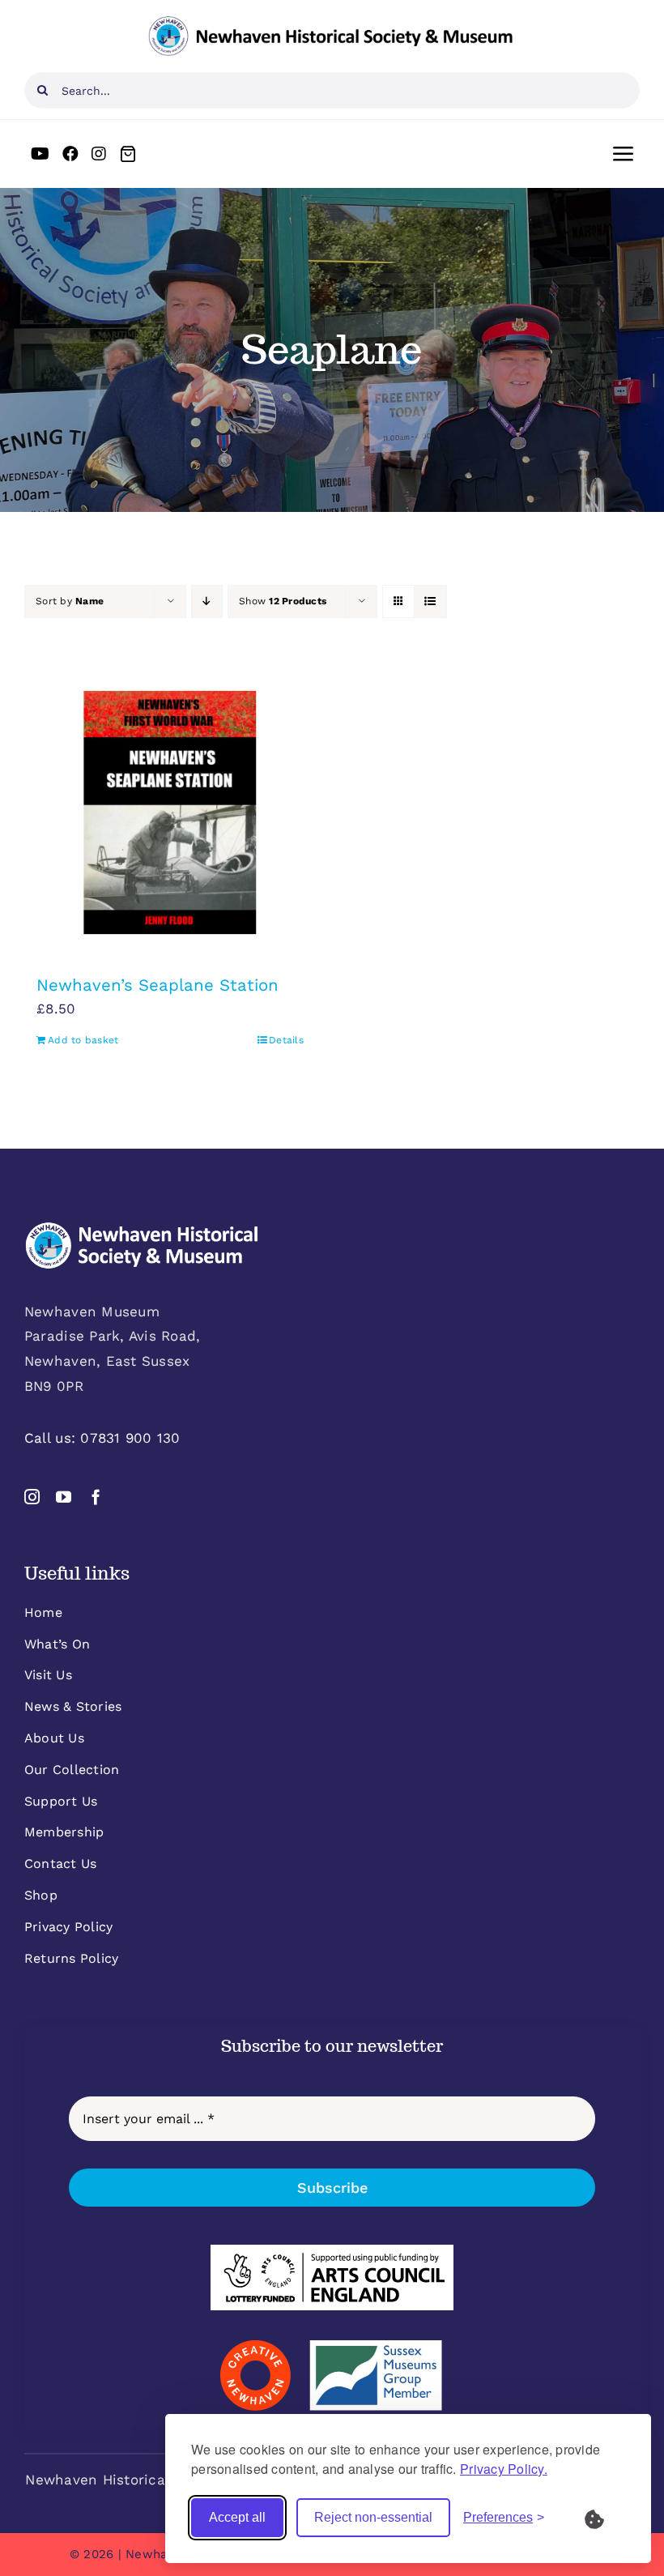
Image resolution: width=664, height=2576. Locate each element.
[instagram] (32, 1497)
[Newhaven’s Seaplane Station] (170, 812)
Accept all (237, 2517)
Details (286, 1040)
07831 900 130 (130, 1438)
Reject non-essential (373, 2517)
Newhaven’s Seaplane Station (157, 985)
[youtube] (64, 1497)
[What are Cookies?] (605, 2518)
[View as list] (430, 601)
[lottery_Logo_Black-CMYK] (332, 2251)
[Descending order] (207, 601)
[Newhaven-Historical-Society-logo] (330, 23)
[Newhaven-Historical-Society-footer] (142, 1228)
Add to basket (83, 1040)
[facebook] (96, 1497)
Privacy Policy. (504, 2469)
